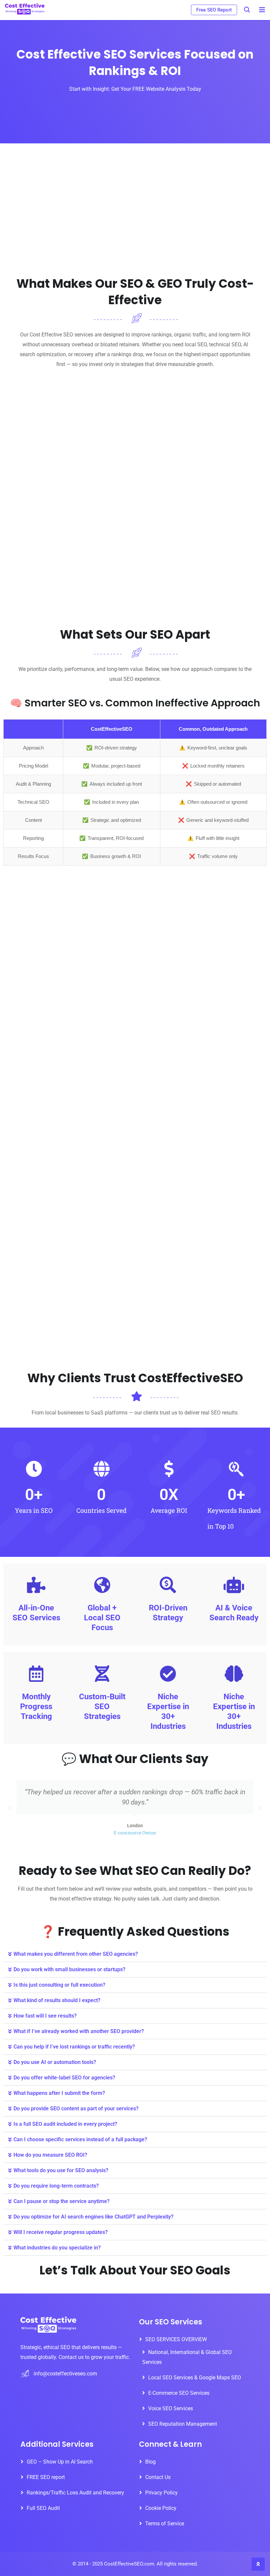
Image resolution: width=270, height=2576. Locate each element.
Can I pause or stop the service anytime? (62, 2201)
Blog (150, 2462)
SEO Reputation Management (183, 2424)
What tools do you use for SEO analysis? (61, 2170)
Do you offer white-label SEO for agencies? (64, 2078)
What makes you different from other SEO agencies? (76, 1954)
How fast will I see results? (45, 2016)
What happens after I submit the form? (59, 2093)
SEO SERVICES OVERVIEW (176, 2339)
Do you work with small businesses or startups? (69, 1969)
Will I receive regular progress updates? (61, 2232)
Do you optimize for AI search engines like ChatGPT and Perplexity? (94, 2217)
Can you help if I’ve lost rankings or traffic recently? (74, 2047)
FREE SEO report (46, 2477)
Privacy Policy (162, 2493)
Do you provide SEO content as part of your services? (76, 2109)
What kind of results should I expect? (57, 2000)
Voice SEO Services (171, 2408)
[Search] (247, 10)
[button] (10, 1808)
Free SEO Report (214, 10)
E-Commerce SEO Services (179, 2393)
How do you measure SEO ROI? (50, 2155)
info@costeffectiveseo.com (65, 2373)
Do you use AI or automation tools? (55, 2062)
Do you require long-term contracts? (56, 2186)
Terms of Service (165, 2524)
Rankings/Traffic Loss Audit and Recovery (75, 2493)
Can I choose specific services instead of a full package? (80, 2139)
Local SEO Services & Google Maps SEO (195, 2378)
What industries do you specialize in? (57, 2248)
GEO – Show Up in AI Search (60, 2462)
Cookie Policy (161, 2508)
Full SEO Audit (43, 2508)
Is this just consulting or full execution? (59, 1985)
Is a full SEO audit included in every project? (65, 2124)
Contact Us (158, 2477)
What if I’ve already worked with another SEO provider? (79, 2031)
